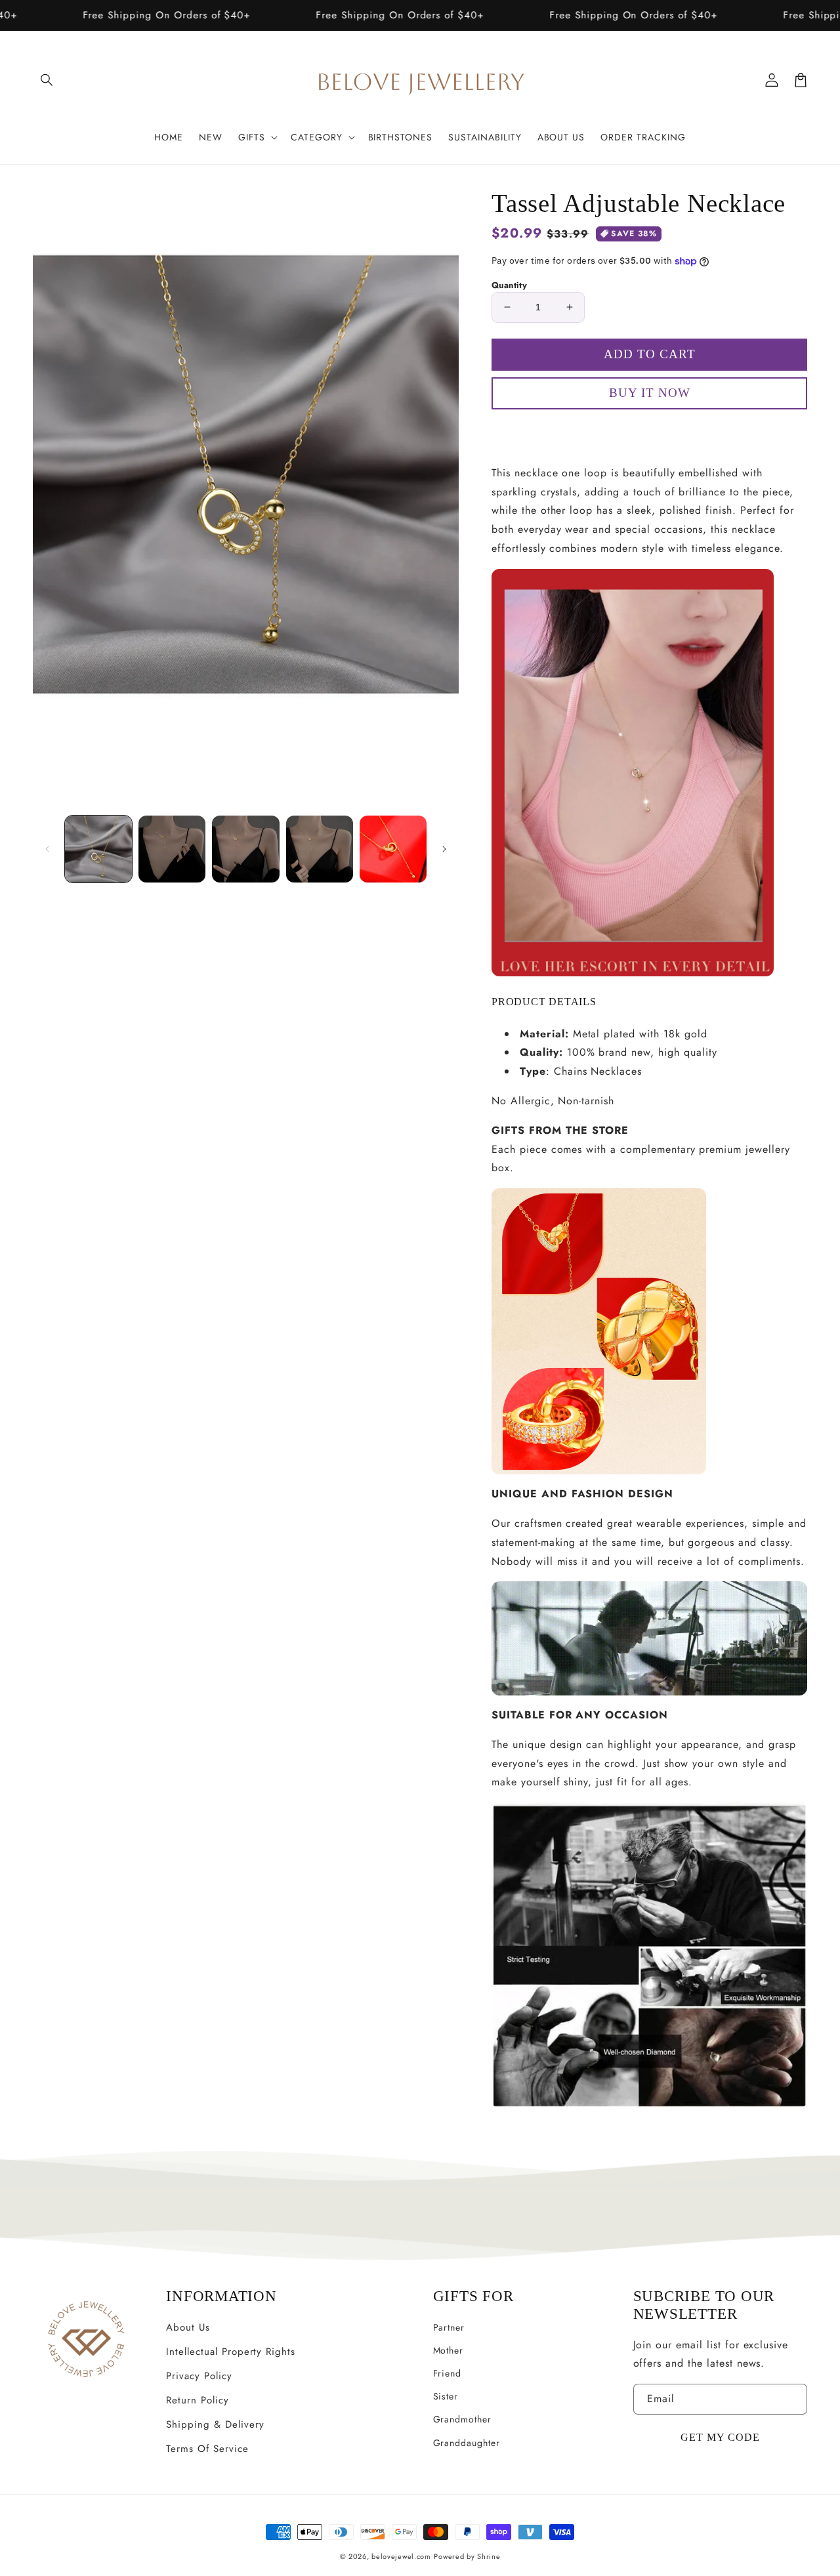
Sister (446, 2396)
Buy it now (650, 431)
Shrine (489, 2556)
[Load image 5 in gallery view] (393, 849)
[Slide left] (47, 849)
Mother (449, 2350)
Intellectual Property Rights (231, 2352)
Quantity (509, 285)
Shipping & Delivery (215, 2424)
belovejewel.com (401, 2556)
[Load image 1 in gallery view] (98, 849)
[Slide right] (444, 849)
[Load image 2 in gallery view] (172, 849)
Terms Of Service (207, 2449)
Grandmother (463, 2419)
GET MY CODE (720, 2437)
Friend (448, 2373)
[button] (47, 80)
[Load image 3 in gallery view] (245, 849)
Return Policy (197, 2400)
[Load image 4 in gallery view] (320, 849)
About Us (188, 2327)
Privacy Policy (199, 2376)
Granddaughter (467, 2443)
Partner (449, 2327)
